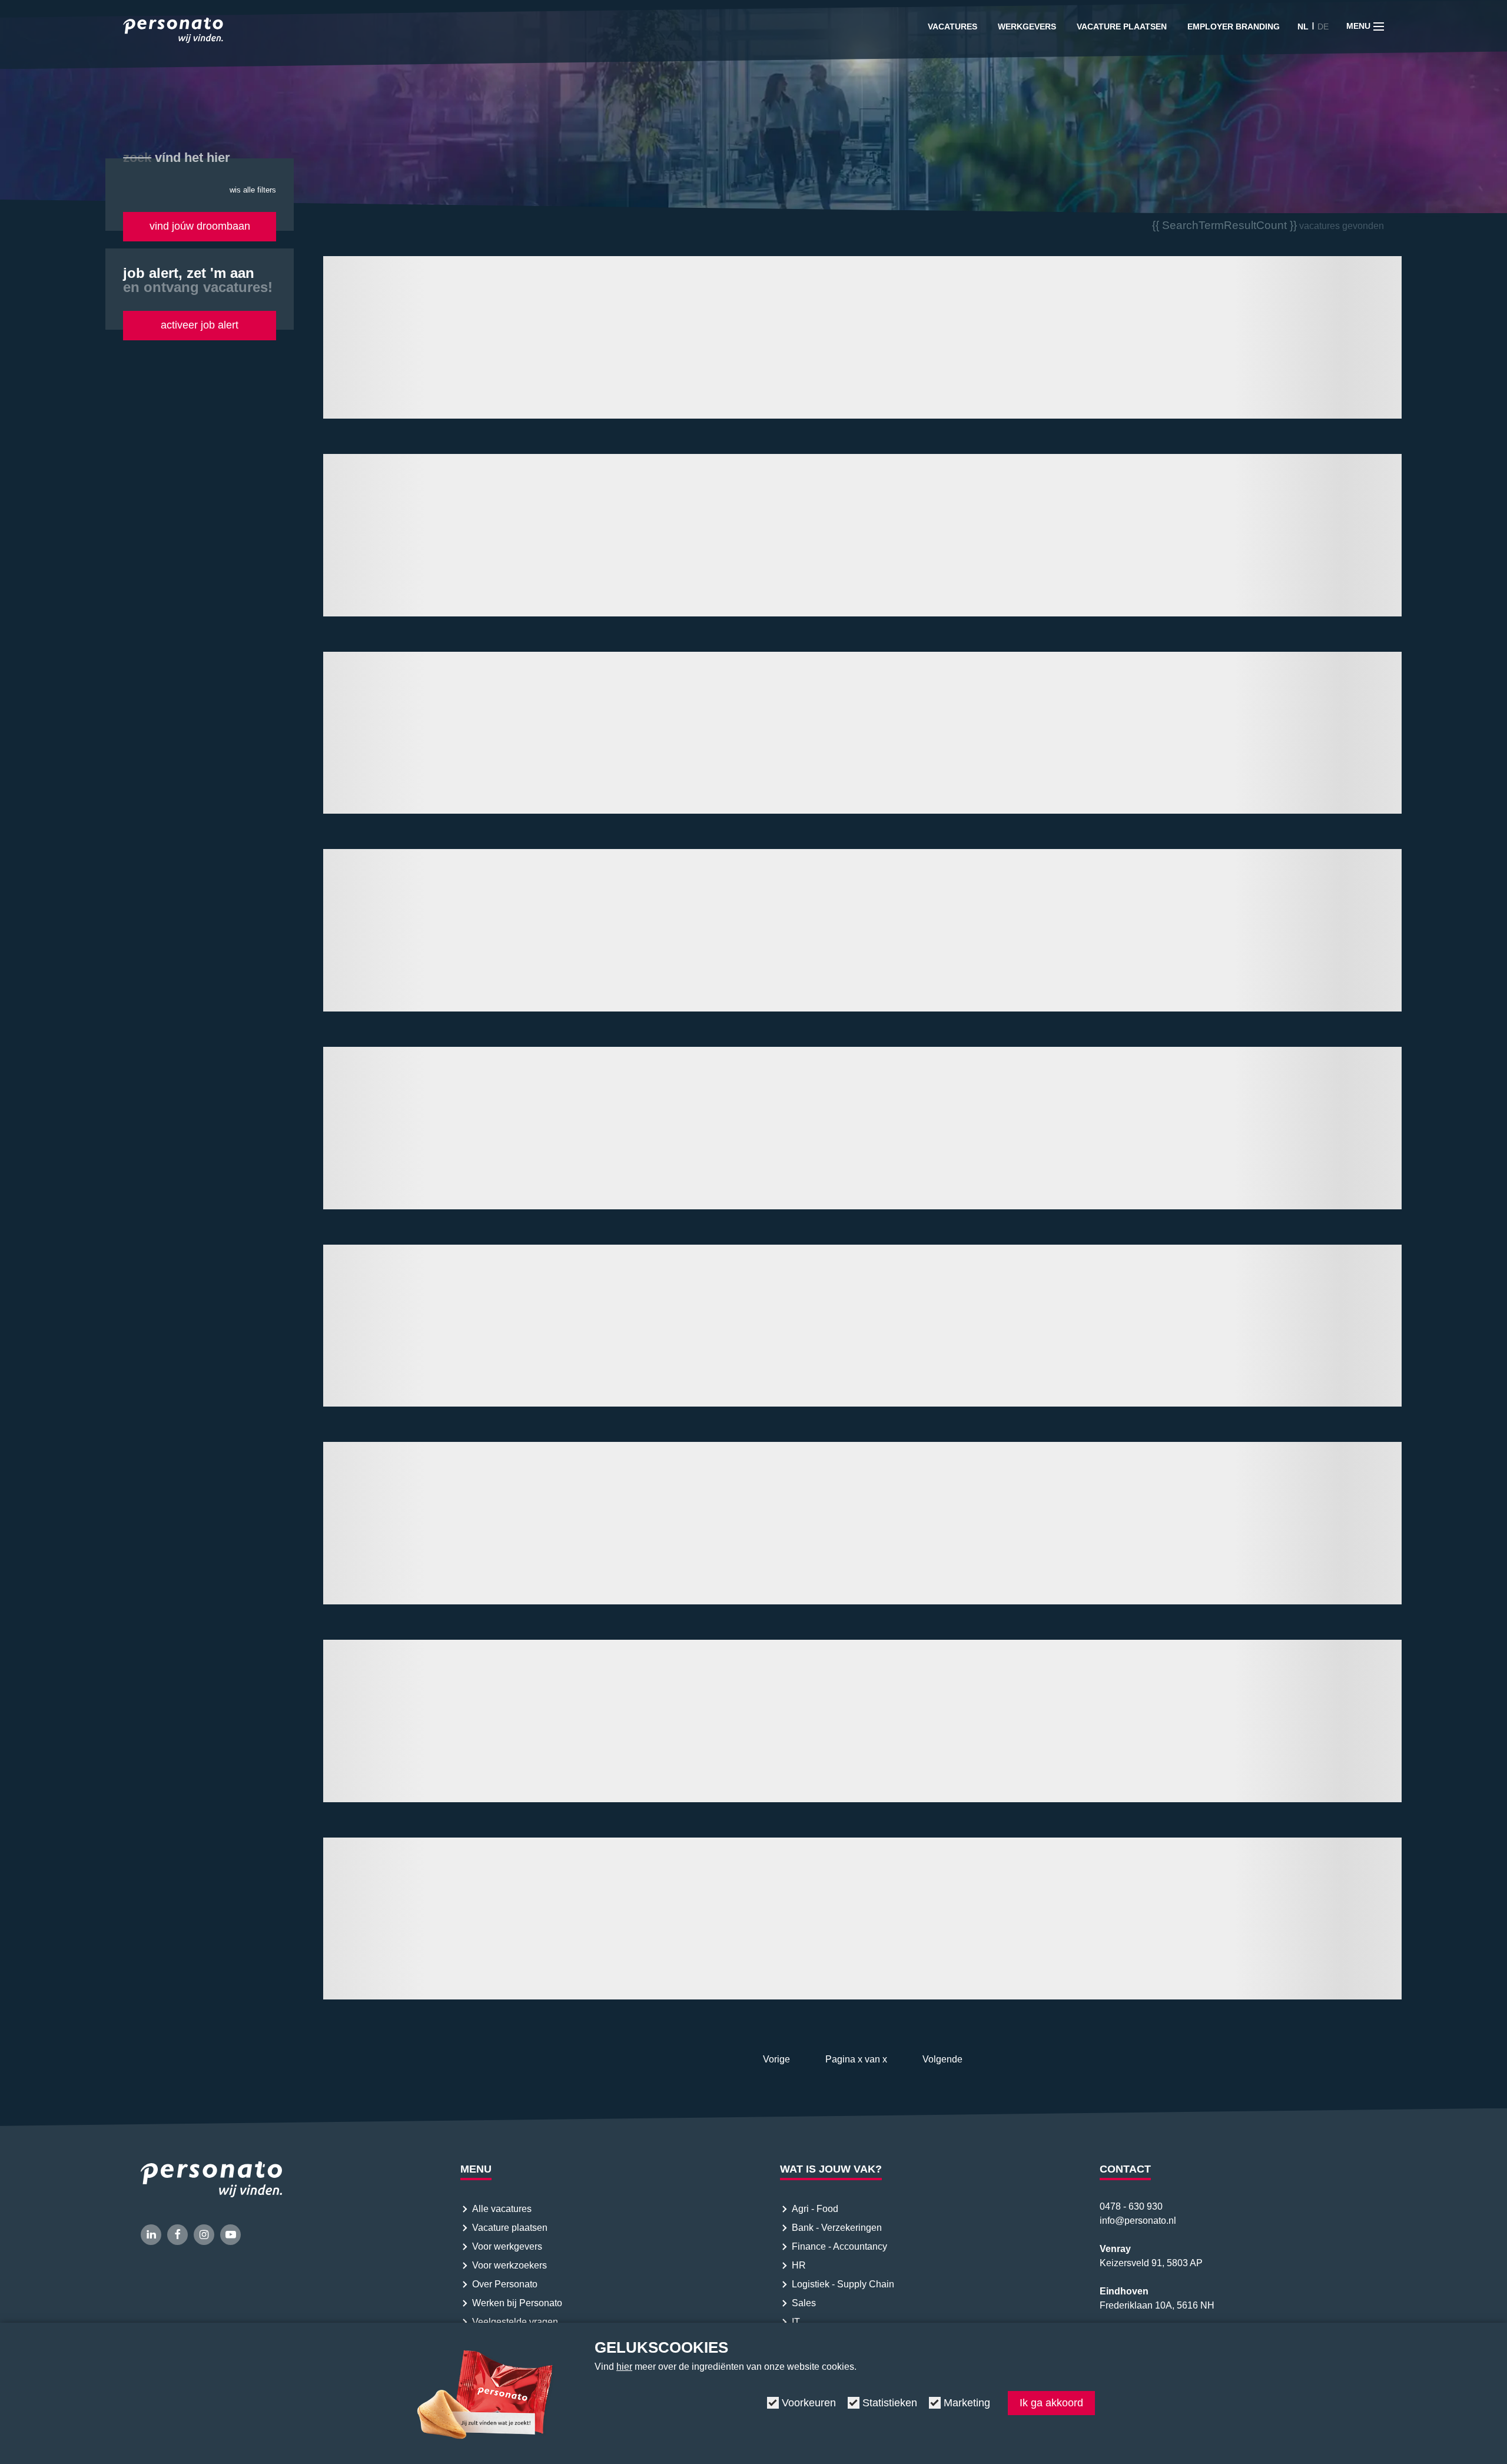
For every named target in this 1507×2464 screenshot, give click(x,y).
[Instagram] (204, 2235)
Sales (804, 2303)
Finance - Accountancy (839, 2246)
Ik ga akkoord (1051, 2403)
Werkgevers (1027, 26)
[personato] (173, 32)
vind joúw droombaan (200, 226)
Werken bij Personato (517, 2303)
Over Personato (505, 2284)
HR (799, 2265)
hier (624, 2367)
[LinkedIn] (151, 2235)
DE (1323, 26)
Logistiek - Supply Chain (844, 2284)
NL (1303, 26)
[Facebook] (177, 2235)
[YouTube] (230, 2235)
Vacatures (952, 26)
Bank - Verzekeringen (837, 2228)
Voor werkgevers (507, 2246)
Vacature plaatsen (1122, 26)
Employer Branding (1234, 26)
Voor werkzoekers (509, 2265)
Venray (1115, 2249)
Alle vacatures (502, 2209)
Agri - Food (816, 2209)
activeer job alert (200, 325)
